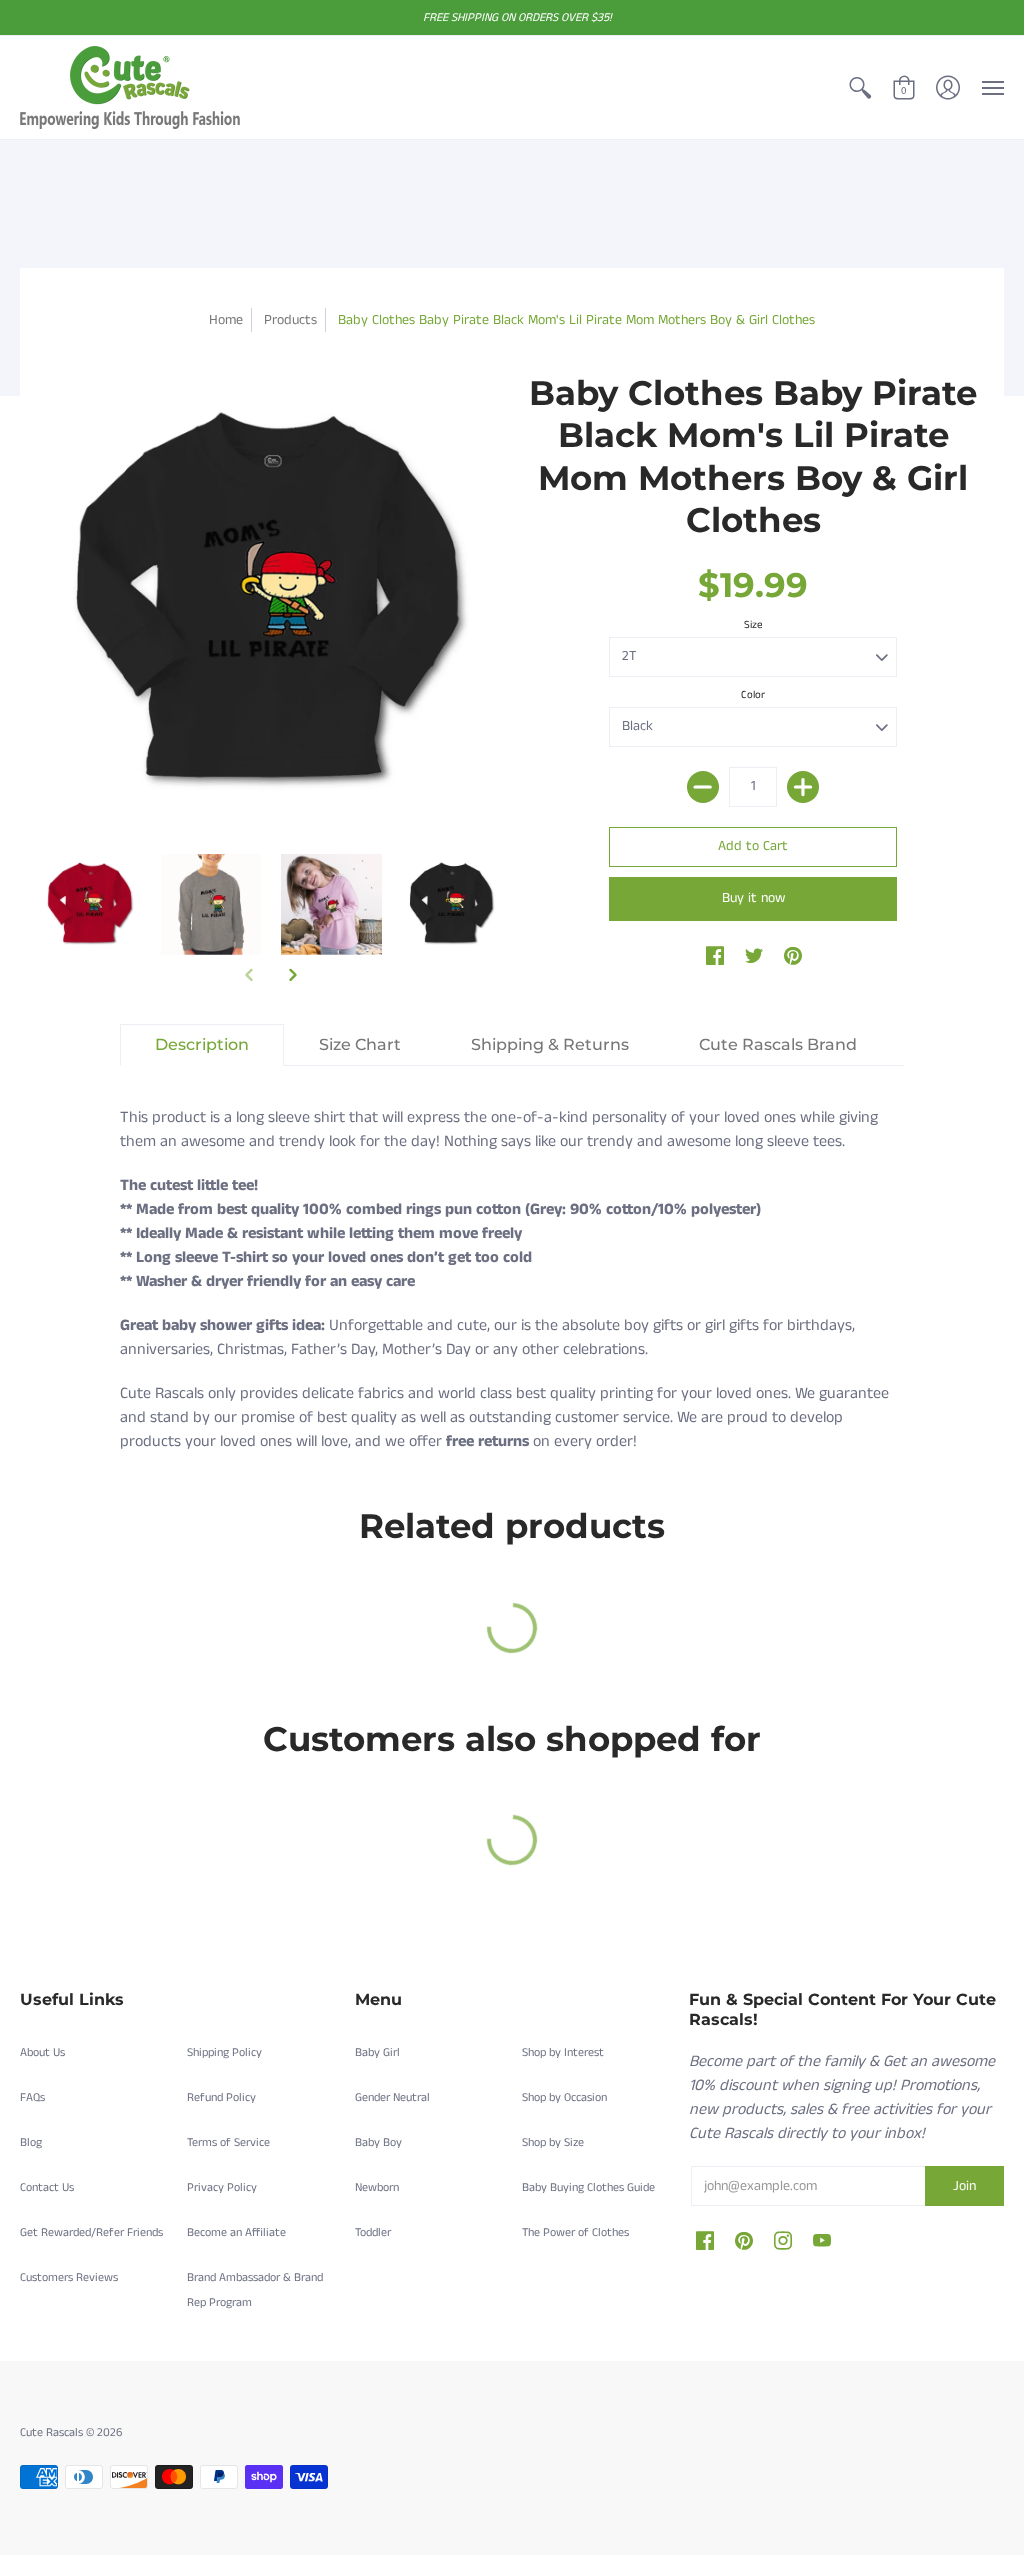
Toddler (373, 2232)
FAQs (32, 2097)
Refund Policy (221, 2097)
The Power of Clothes (575, 2232)
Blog (31, 2142)
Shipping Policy (224, 2052)
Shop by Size (553, 2142)
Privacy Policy (222, 2187)
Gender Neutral (392, 2097)
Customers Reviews (69, 2277)
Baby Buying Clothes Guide (588, 2187)
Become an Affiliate (236, 2232)
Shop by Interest (563, 2052)
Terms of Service (228, 2142)
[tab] (202, 1045)
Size (753, 625)
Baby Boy (378, 2142)
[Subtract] (703, 787)
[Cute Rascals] (130, 87)
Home (226, 320)
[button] (860, 87)
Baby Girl (377, 2052)
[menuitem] (860, 87)
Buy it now (753, 898)
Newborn (377, 2187)
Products (290, 320)
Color (753, 695)
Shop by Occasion (564, 2097)
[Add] (803, 787)
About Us (42, 2052)
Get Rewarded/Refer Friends (91, 2232)
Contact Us (47, 2187)
